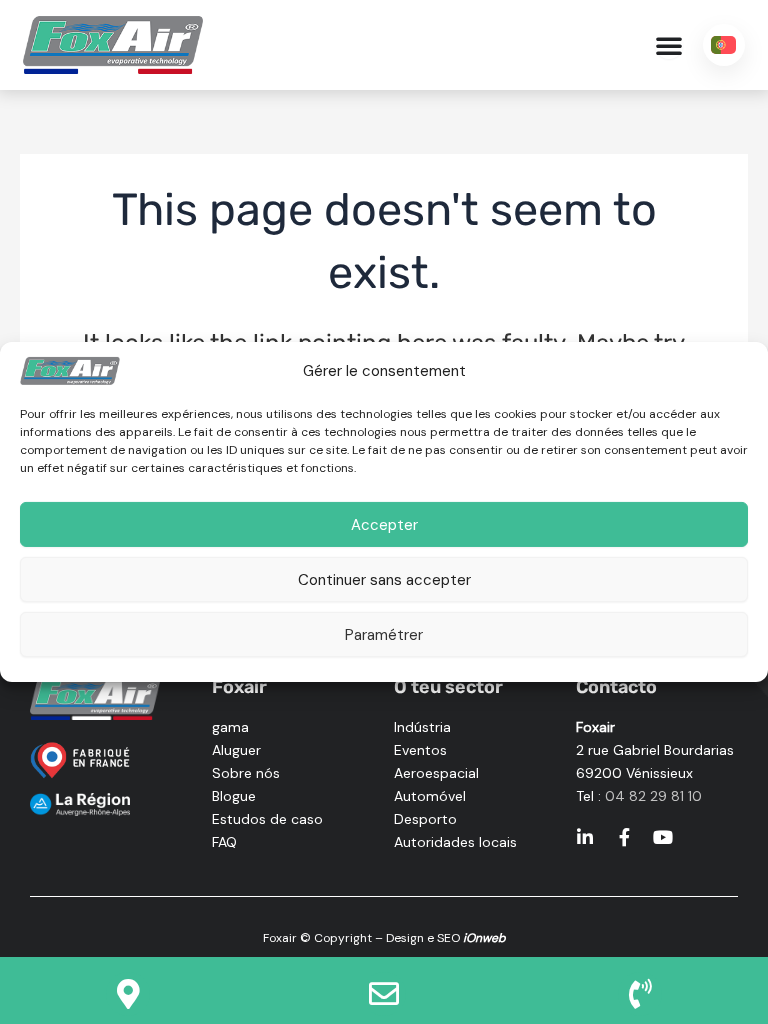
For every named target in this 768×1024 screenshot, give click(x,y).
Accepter (384, 525)
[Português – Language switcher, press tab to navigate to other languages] (724, 45)
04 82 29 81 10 (653, 796)
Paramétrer (384, 635)
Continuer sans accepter (384, 580)
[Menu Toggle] (669, 45)
